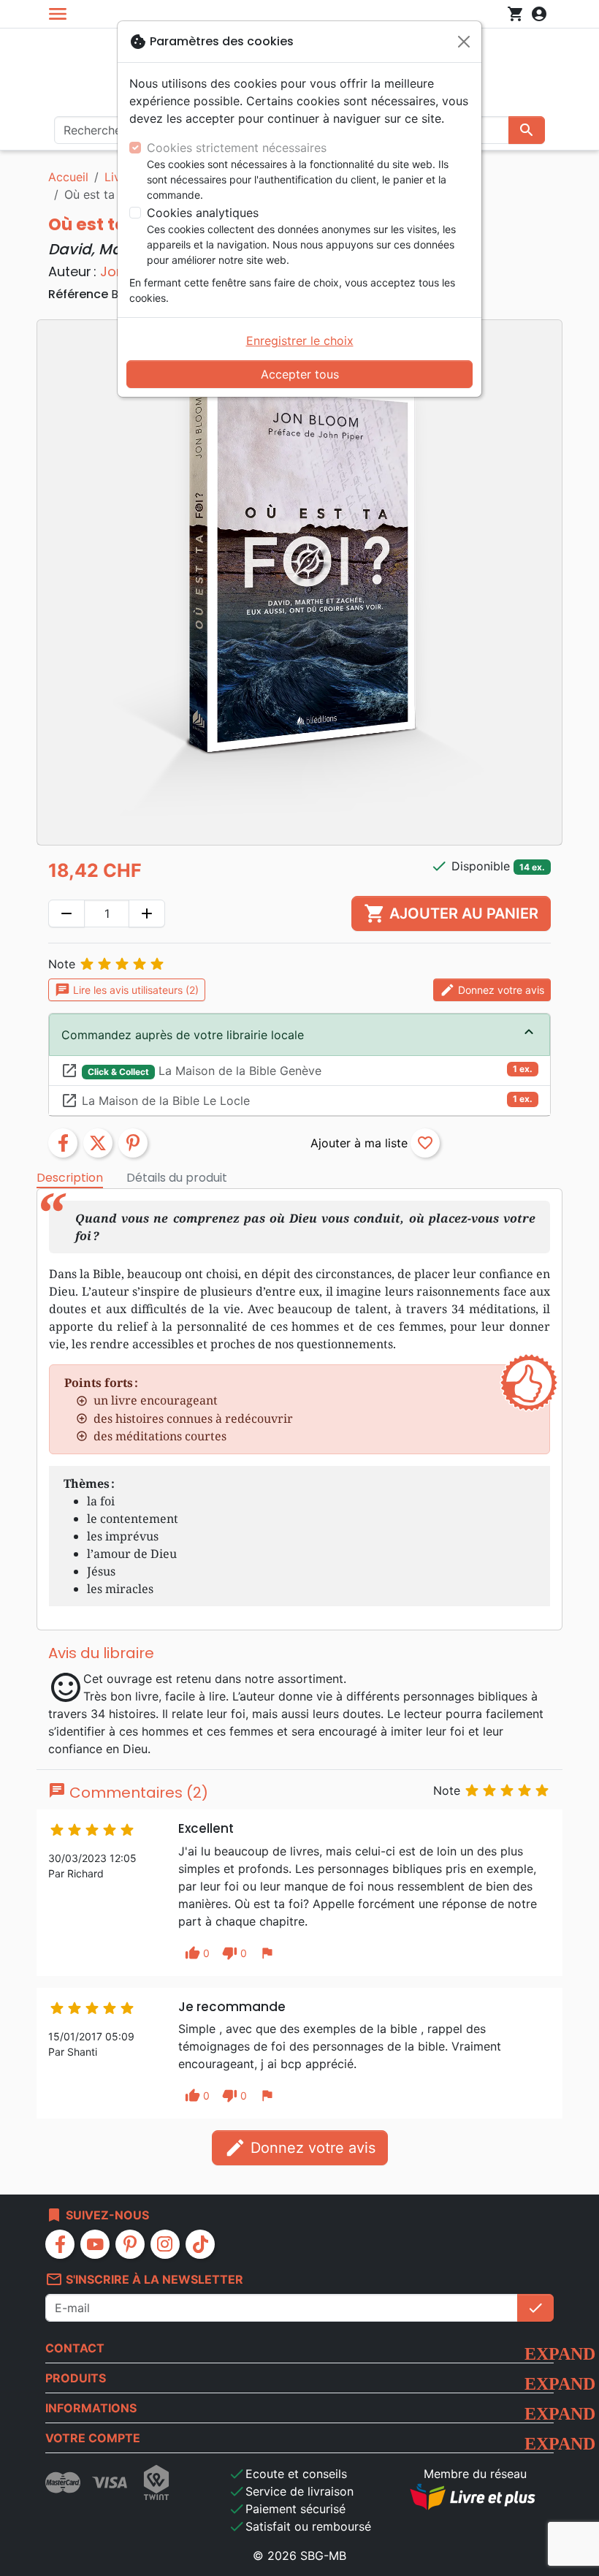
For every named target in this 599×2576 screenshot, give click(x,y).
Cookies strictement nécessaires (237, 148)
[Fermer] (464, 42)
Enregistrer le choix (300, 341)
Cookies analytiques (203, 213)
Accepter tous (300, 374)
